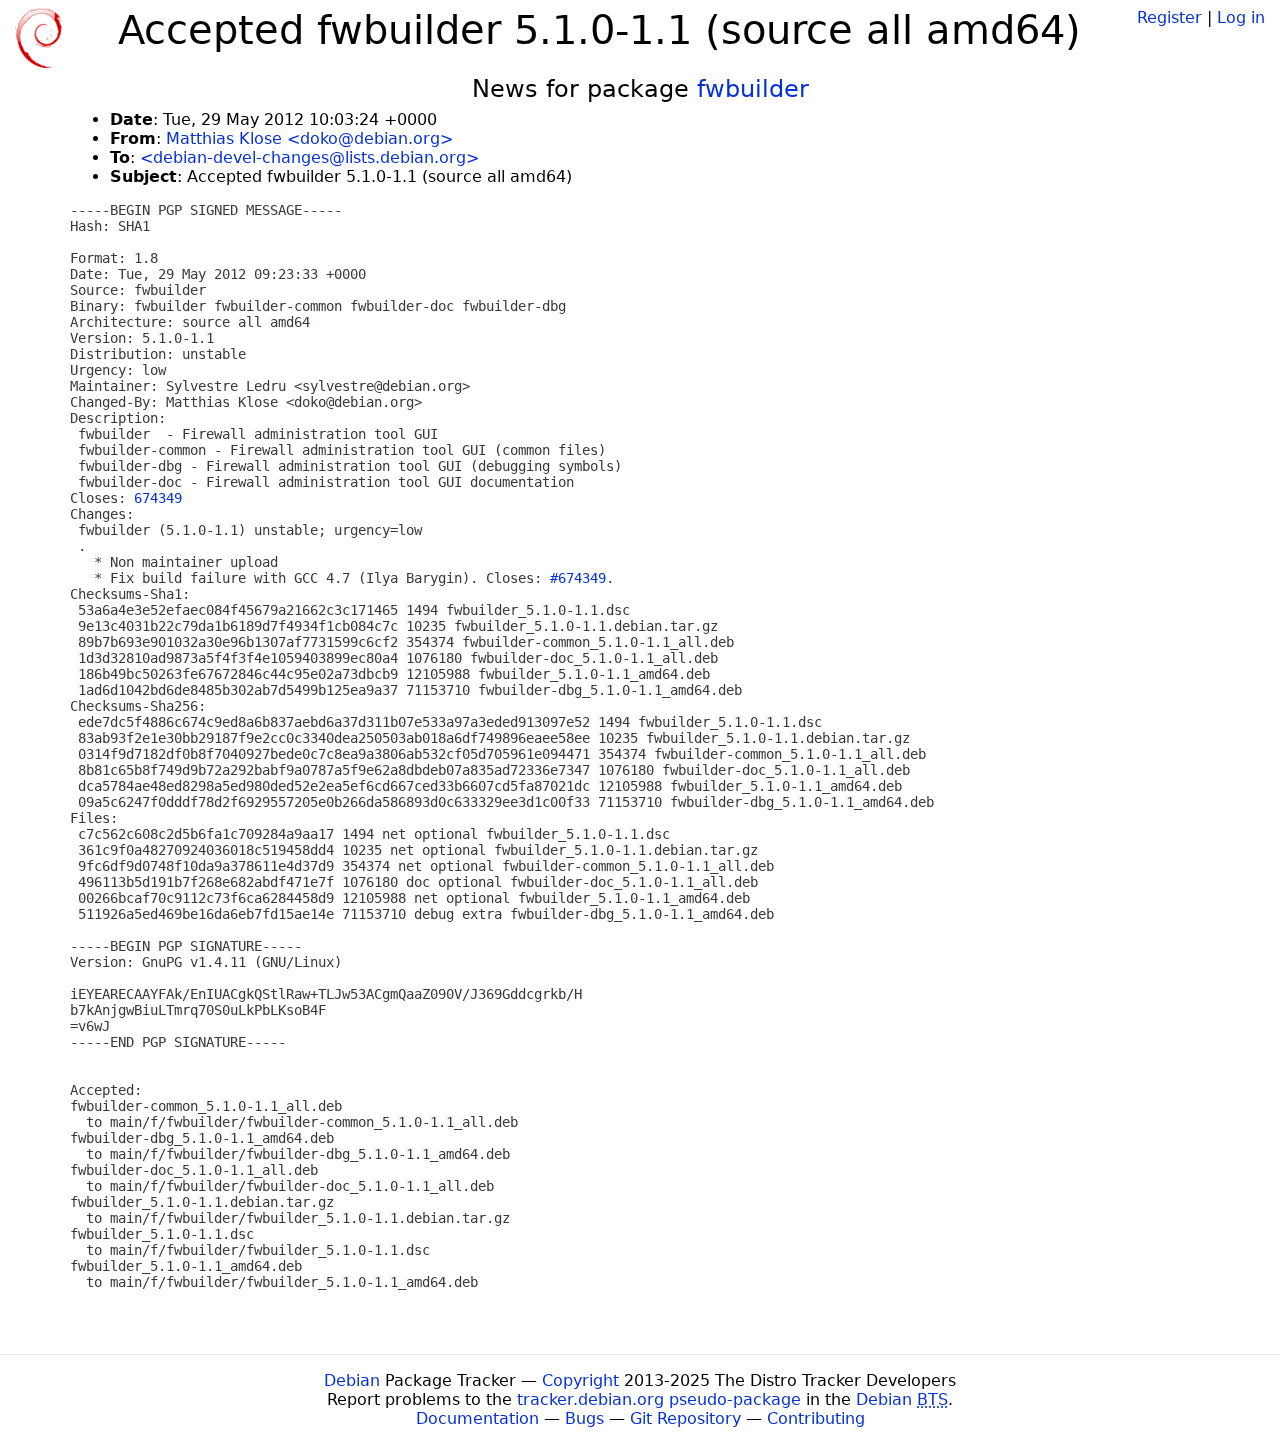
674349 (158, 498)
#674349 (578, 578)
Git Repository (685, 1418)
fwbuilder (753, 89)
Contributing (816, 1418)
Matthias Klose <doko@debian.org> (309, 138)
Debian (352, 1380)
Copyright (580, 1380)
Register (1169, 17)
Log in (1241, 17)
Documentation (477, 1418)
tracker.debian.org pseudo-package (659, 1399)
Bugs (584, 1418)
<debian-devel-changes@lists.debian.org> (309, 157)
